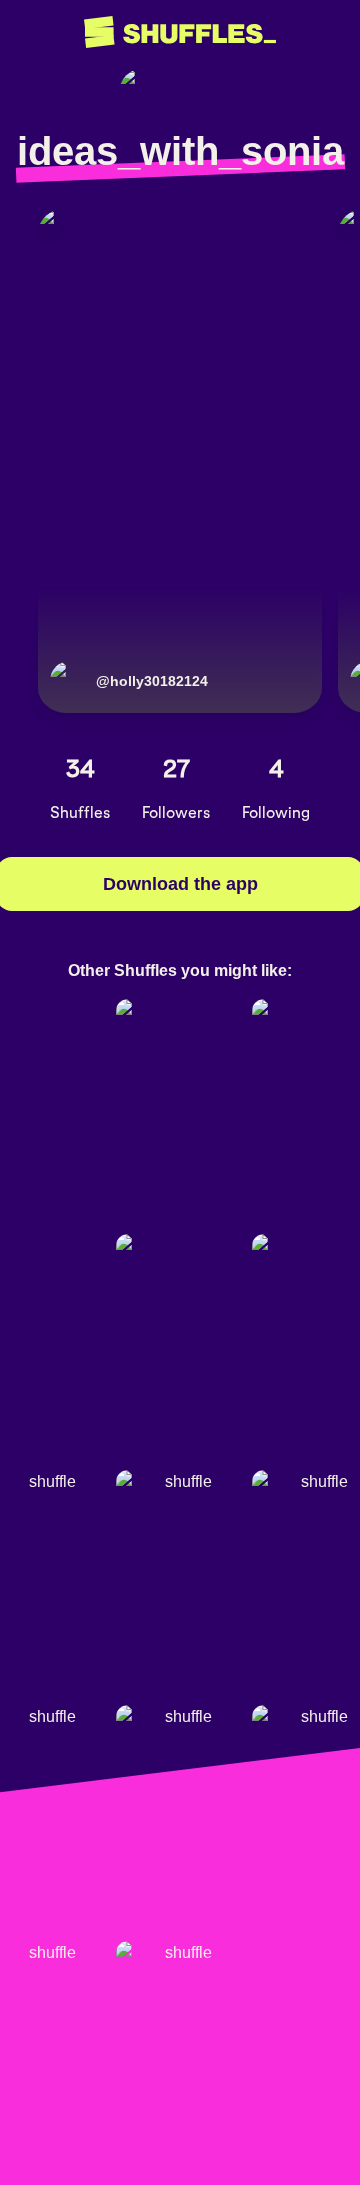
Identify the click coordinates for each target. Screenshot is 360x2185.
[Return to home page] (180, 32)
